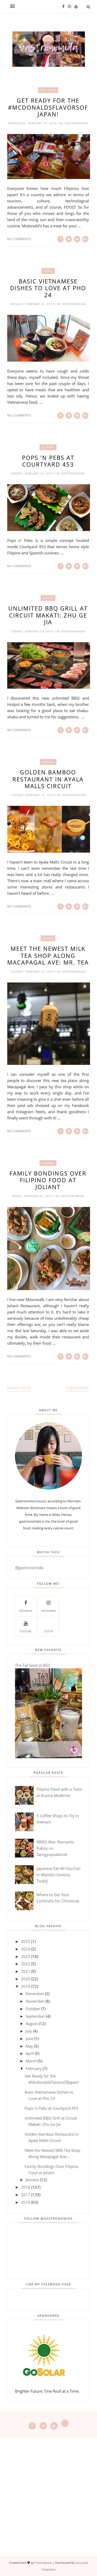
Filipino (48, 447)
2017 (26, 2195)
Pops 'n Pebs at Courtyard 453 (48, 461)
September (35, 2016)
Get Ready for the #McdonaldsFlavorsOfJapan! (48, 107)
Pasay (48, 271)
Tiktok (48, 1631)
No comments (19, 239)
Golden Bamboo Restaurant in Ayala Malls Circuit (48, 779)
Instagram (48, 1611)
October (33, 2009)
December (35, 1994)
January (32, 2180)
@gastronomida (29, 1568)
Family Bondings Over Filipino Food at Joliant (48, 1180)
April (30, 2053)
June (29, 2039)
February (34, 2068)
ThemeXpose (43, 2563)
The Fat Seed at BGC (33, 1665)
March (31, 2061)
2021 (26, 1971)
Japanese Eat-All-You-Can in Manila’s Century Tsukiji (58, 1875)
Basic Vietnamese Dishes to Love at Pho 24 (48, 288)
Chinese (48, 762)
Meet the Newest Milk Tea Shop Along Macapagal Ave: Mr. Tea (48, 955)
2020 (26, 1979)
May (29, 2046)
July (29, 2031)
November (35, 2001)
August (32, 2023)
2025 (26, 1941)
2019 (26, 1986)
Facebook (26, 1611)
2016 (26, 2202)
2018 (26, 2187)
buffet (48, 598)
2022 (26, 1964)
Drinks (48, 938)
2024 (26, 1949)
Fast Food (48, 90)
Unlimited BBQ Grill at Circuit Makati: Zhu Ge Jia (48, 615)
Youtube (26, 1631)
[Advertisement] (48, 2487)
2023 (26, 1956)
